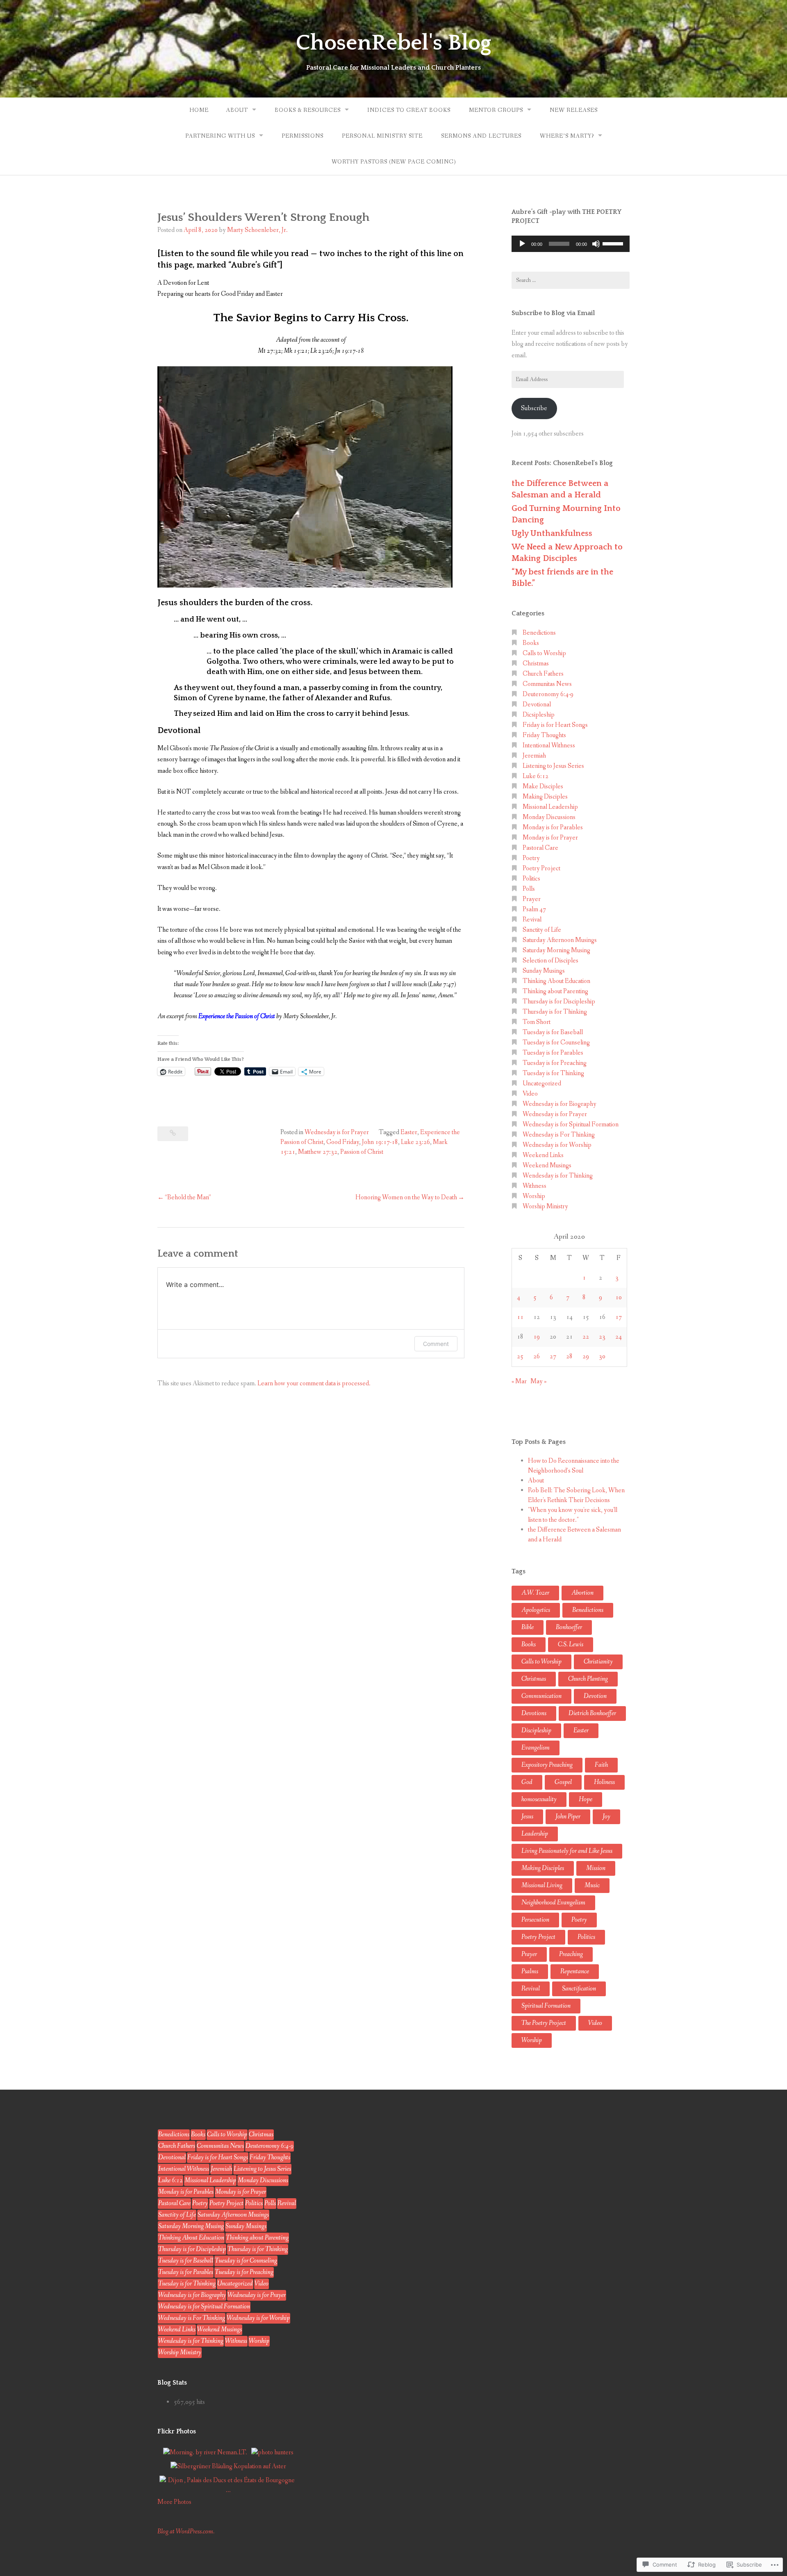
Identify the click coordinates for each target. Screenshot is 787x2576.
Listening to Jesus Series (553, 766)
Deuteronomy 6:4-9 (548, 694)
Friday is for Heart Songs (555, 725)
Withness (535, 1186)
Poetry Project (541, 868)
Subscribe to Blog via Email (553, 313)
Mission (596, 1868)
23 (602, 1337)
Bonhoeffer (569, 1627)
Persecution (535, 1920)
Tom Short (537, 1022)
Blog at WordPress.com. (186, 2532)
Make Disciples (543, 786)
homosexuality (539, 1799)
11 (520, 1317)
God (527, 1782)
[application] (571, 244)
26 (537, 1356)
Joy (606, 1817)
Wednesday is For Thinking (559, 1135)
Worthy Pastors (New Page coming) (394, 162)
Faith (601, 1765)
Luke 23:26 (415, 1142)
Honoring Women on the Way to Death (406, 1197)
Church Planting (588, 1679)
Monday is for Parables (553, 827)
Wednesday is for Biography (560, 1104)
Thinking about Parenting (555, 991)
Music (592, 1885)
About (237, 110)
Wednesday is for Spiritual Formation (571, 1125)
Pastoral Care (540, 848)
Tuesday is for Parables (553, 1053)
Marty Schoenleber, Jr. (257, 230)
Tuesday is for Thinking (553, 1073)
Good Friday (343, 1142)
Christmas (536, 664)
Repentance (575, 1971)
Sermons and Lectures (481, 136)
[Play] (522, 244)
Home (199, 110)
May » (539, 1381)
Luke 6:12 (536, 776)
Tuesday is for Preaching (555, 1063)
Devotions (534, 1713)
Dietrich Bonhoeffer (592, 1713)
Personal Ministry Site (382, 136)
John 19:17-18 (380, 1142)
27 (553, 1356)
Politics (531, 879)
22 (586, 1337)
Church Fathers (543, 674)
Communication (541, 1696)
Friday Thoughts (544, 735)
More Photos (174, 2502)
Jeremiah (534, 756)
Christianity (598, 1662)
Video (530, 1094)
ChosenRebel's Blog (393, 43)
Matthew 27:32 (318, 1152)
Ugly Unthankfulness (552, 533)
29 (586, 1356)
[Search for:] (571, 280)
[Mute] (596, 244)
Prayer (532, 899)
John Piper (568, 1817)
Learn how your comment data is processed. (314, 1383)
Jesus (527, 1817)
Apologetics (536, 1610)
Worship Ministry (545, 1206)
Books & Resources (308, 110)
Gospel (563, 1782)
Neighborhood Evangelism (553, 1903)
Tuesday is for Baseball (553, 1032)
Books (531, 643)
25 (520, 1356)
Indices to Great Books (409, 110)
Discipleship (536, 1731)
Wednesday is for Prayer (337, 1132)
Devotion (595, 1696)
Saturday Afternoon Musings (560, 940)
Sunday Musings (544, 971)
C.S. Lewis (571, 1644)
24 (619, 1337)
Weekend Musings (547, 1165)
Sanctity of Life (542, 930)
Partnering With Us (220, 136)
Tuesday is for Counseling (556, 1043)
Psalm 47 (534, 909)
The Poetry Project (544, 2023)
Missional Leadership (550, 807)
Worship (534, 1196)
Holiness (604, 1782)
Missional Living (542, 1885)
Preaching (571, 1954)
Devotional (537, 705)
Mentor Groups (496, 110)
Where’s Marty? (567, 136)
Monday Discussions (549, 817)
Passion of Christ (362, 1152)
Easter (409, 1132)
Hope (586, 1799)
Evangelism (536, 1748)
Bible (528, 1627)
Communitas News (547, 684)
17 (619, 1317)
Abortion (582, 1593)
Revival (532, 920)
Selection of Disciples (550, 961)
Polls (529, 889)
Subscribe (534, 408)
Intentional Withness (549, 746)
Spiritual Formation (546, 2006)
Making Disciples (545, 797)
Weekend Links (543, 1155)
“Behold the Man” (188, 1197)
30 (602, 1356)
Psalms (530, 1971)
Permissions (303, 136)
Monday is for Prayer (550, 838)
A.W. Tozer (535, 1593)
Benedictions (539, 633)
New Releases (574, 110)
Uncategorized (542, 1084)
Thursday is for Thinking (555, 1012)
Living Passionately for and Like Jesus (567, 1851)
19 (537, 1337)
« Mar (519, 1381)
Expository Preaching (547, 1765)
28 (569, 1356)
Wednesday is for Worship (557, 1145)
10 (619, 1297)
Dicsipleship (539, 715)
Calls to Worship (544, 653)
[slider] (614, 243)
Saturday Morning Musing (556, 950)
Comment (436, 1344)
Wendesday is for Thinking (558, 1176)
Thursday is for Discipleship (559, 1002)
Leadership (535, 1834)
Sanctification (579, 1989)
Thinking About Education (556, 981)
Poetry (531, 858)
